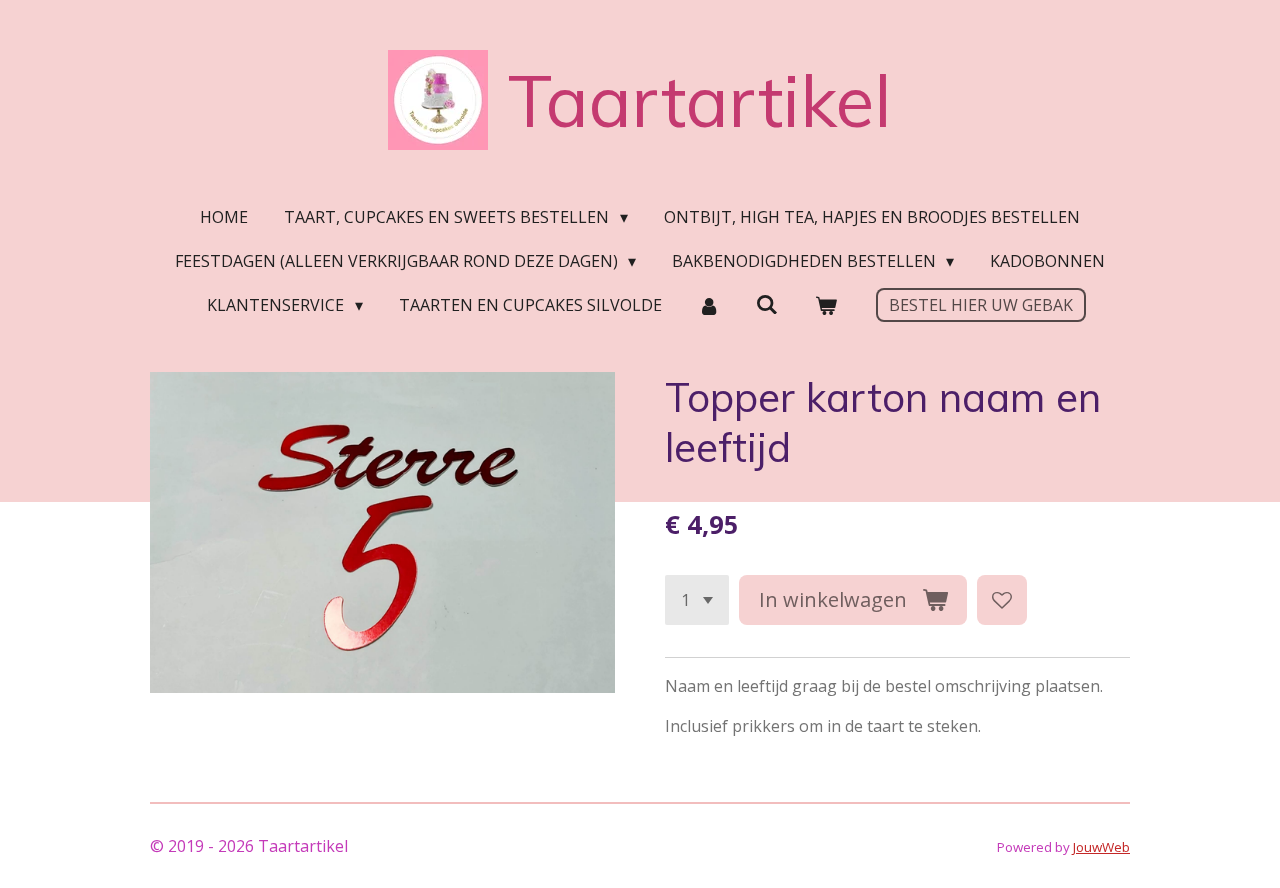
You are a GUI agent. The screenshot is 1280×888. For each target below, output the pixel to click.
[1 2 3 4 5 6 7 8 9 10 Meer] (697, 600)
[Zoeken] (767, 304)
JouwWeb (1101, 847)
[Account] (709, 305)
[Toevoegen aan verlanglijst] (1002, 600)
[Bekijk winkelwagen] (825, 305)
